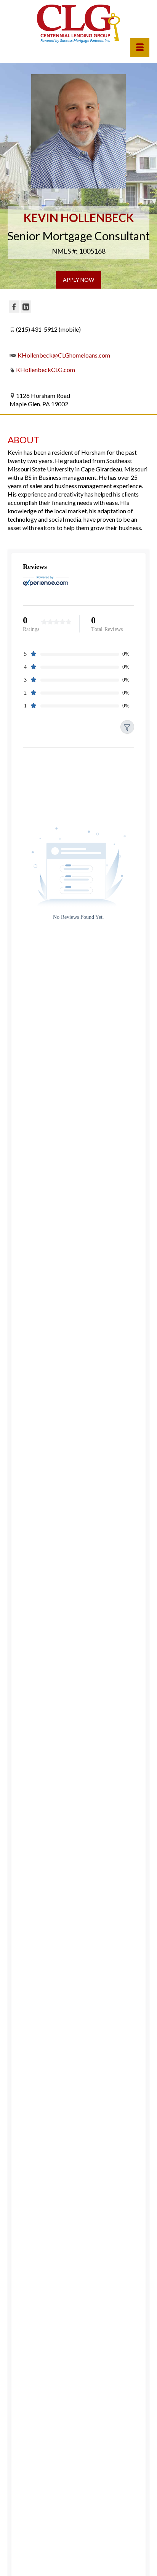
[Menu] (140, 48)
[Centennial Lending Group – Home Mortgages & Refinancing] (78, 24)
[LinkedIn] (26, 307)
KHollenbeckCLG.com (46, 370)
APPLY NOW (78, 280)
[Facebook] (14, 307)
